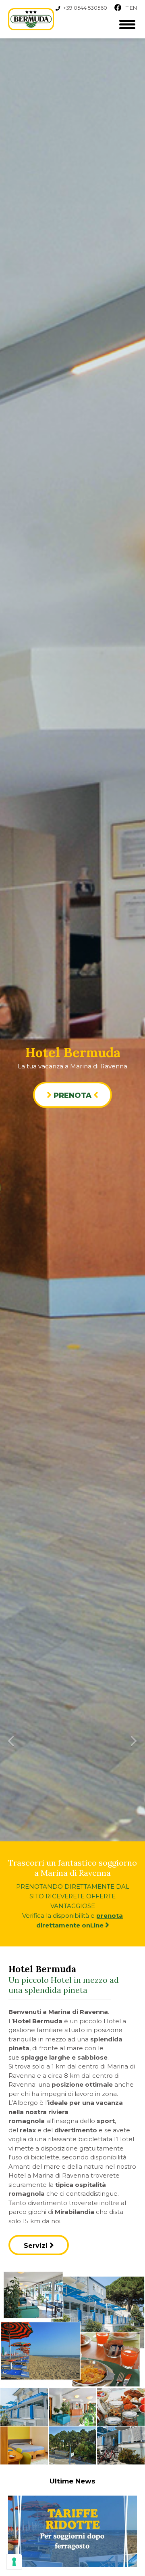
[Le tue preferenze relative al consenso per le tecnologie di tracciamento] (14, 2562)
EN (133, 8)
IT (126, 8)
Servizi (37, 2246)
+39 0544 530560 (85, 8)
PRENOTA (72, 1095)
